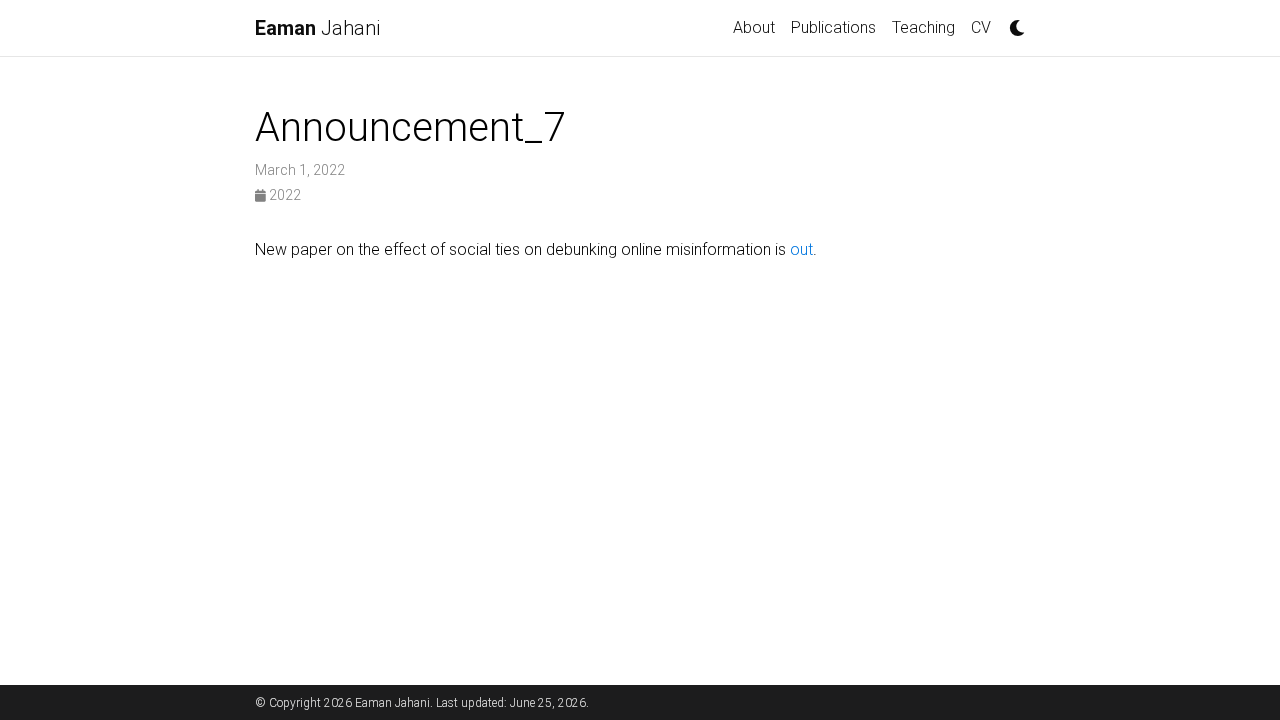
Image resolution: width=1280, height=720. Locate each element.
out (801, 249)
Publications (833, 27)
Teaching (923, 27)
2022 (283, 195)
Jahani (317, 28)
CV (981, 27)
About (754, 27)
